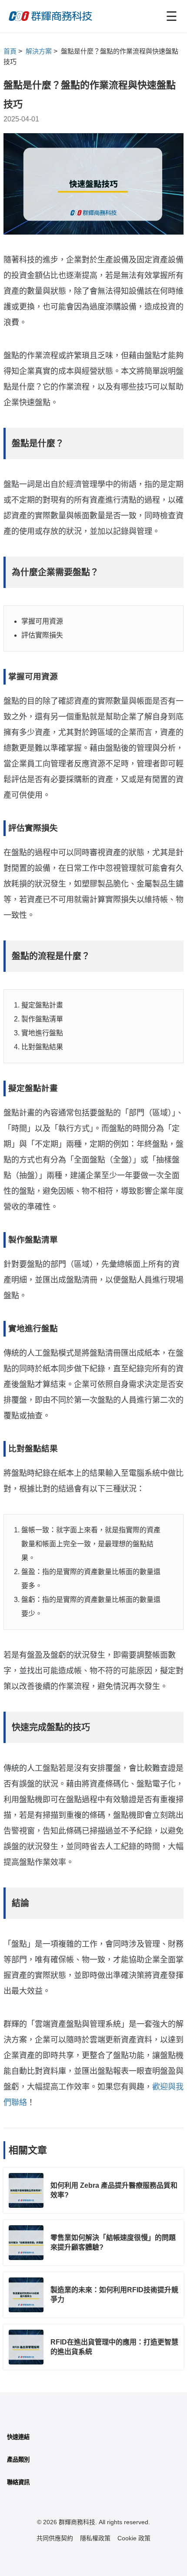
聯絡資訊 (18, 2482)
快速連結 (18, 2437)
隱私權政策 (95, 2538)
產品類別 (18, 2460)
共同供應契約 (55, 2538)
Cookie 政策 (134, 2538)
